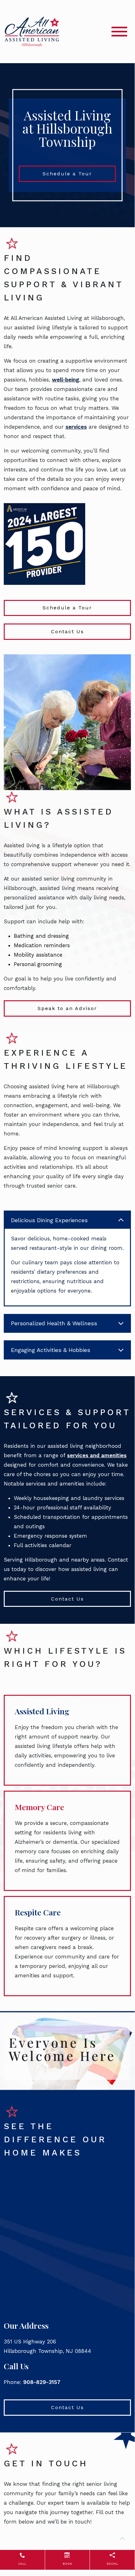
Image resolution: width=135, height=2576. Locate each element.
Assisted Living (42, 1711)
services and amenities (97, 1455)
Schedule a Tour (67, 174)
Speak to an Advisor (67, 1008)
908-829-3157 (42, 2382)
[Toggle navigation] (119, 32)
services (76, 427)
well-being (66, 380)
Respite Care (38, 1912)
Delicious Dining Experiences (49, 1220)
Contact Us (67, 632)
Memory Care (39, 1807)
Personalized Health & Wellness (54, 1323)
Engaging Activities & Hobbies (51, 1350)
